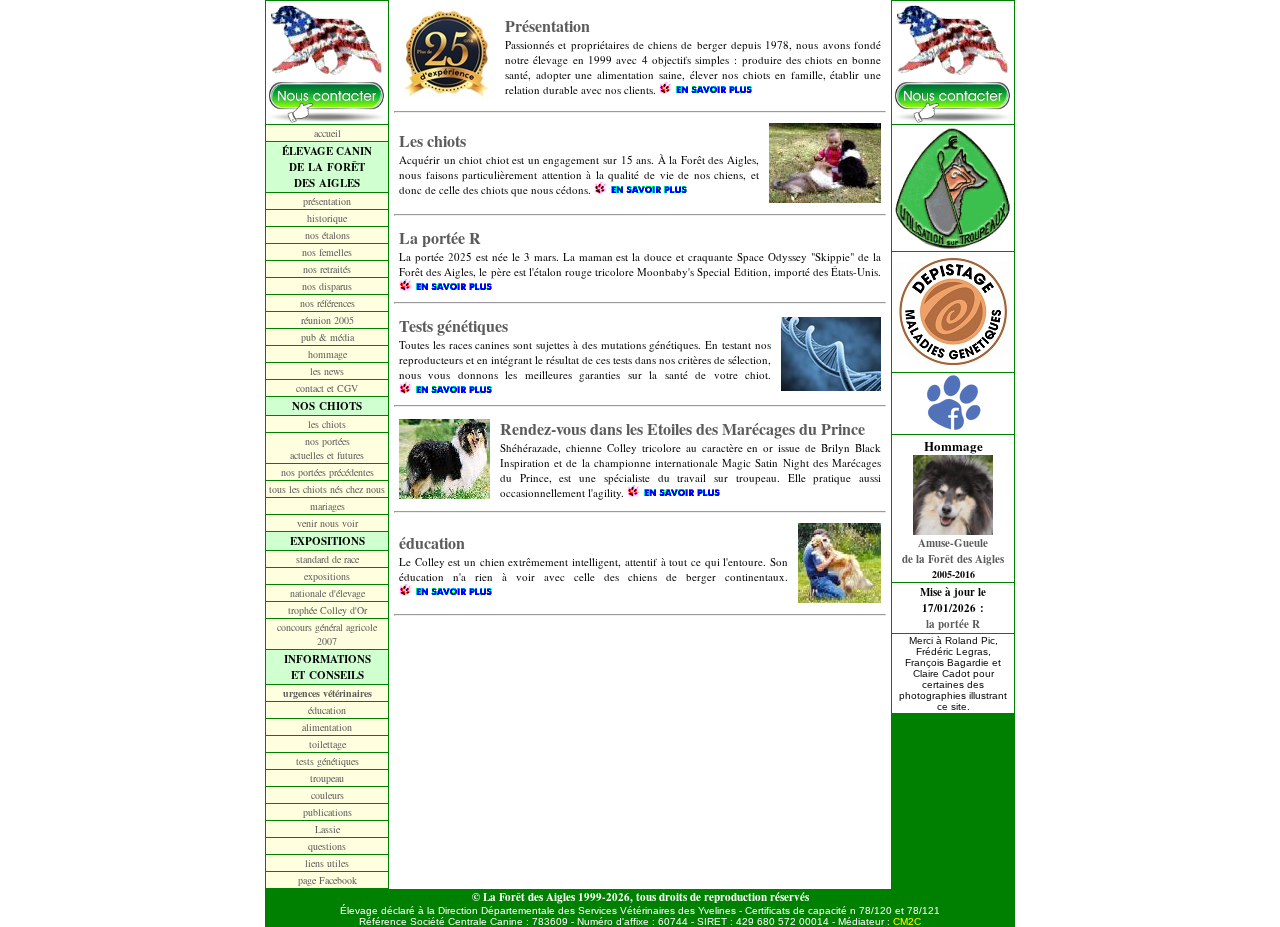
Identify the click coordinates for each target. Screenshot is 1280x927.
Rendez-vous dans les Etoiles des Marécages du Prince (682, 428)
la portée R (953, 624)
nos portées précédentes (327, 472)
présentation (327, 201)
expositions (327, 576)
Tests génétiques (453, 325)
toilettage (327, 744)
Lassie (327, 829)
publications (327, 812)
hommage (327, 354)
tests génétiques (327, 761)
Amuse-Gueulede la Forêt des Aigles (953, 551)
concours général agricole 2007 (327, 634)
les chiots (327, 424)
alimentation (327, 727)
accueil (327, 133)
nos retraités (327, 269)
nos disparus (327, 286)
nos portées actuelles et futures (327, 448)
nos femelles (327, 252)
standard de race (327, 559)
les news (327, 371)
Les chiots (432, 140)
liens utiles (327, 863)
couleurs (327, 795)
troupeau (327, 778)
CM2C (907, 921)
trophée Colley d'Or (327, 610)
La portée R (440, 237)
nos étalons (327, 235)
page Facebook (327, 880)
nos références (327, 303)
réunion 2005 (327, 320)
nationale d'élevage (327, 593)
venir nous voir (327, 523)
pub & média (327, 337)
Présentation (547, 25)
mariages (327, 506)
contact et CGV (327, 388)
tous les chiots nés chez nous (327, 489)
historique (327, 218)
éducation (327, 710)
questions (327, 846)
